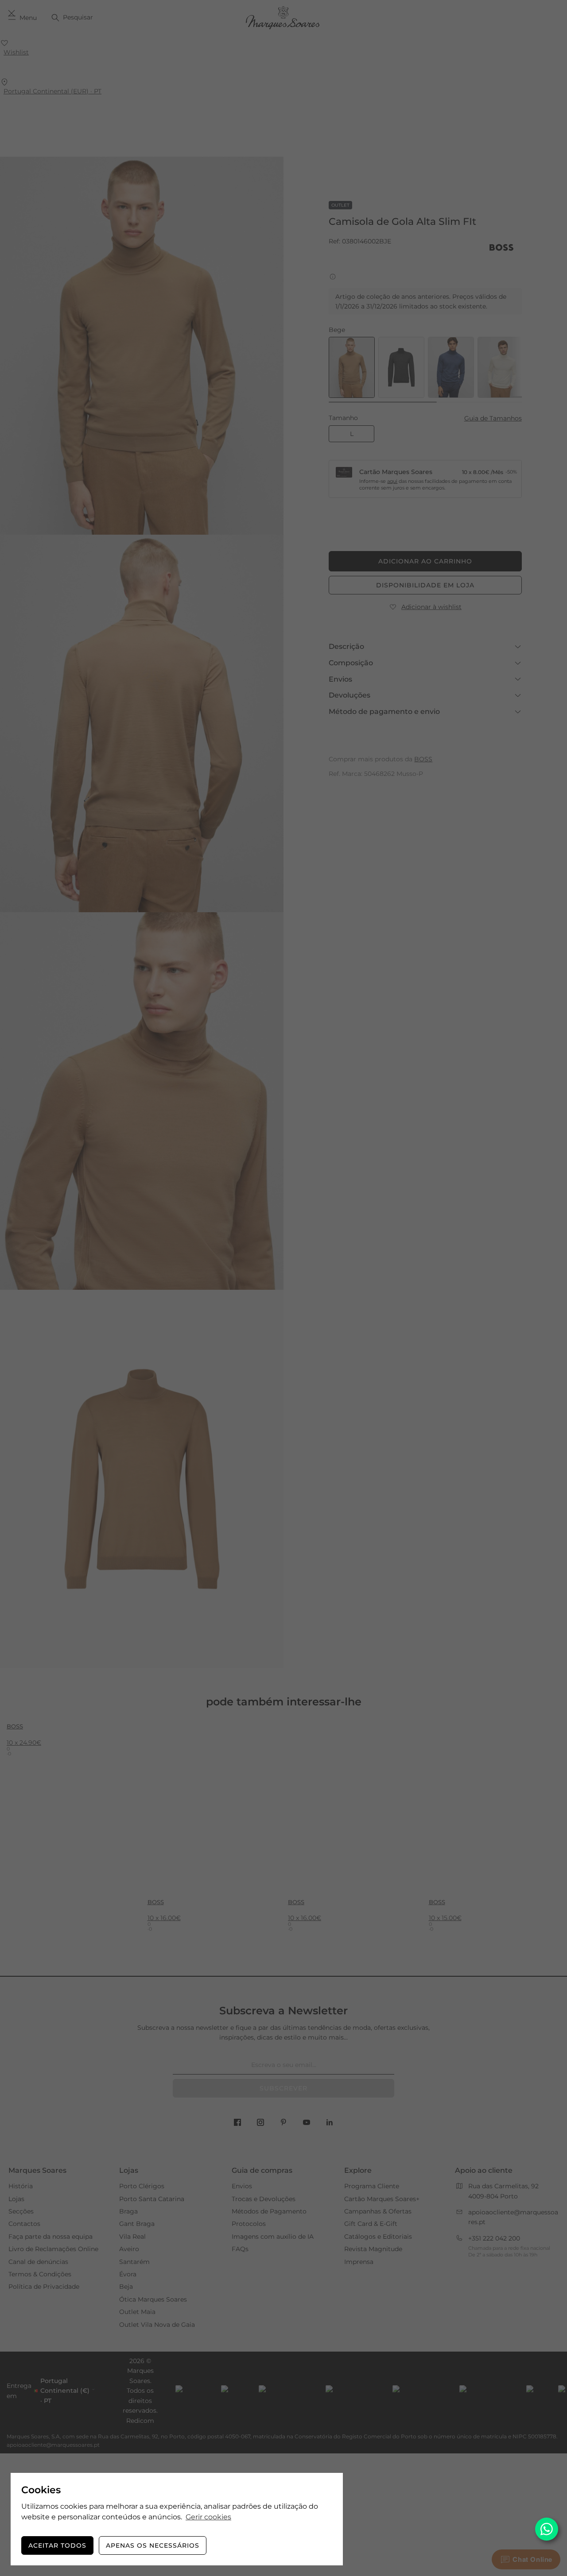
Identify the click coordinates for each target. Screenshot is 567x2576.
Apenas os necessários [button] (153, 2545)
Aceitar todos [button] (57, 2545)
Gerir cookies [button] (208, 2517)
